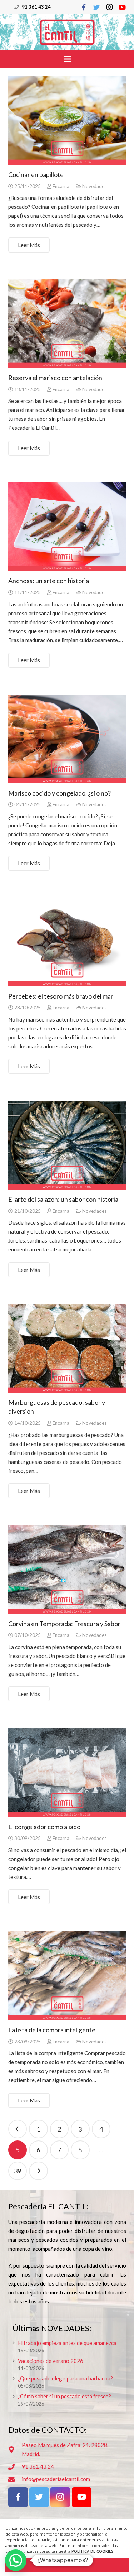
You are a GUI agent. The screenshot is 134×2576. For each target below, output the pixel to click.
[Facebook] (84, 7)
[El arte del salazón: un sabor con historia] (67, 1145)
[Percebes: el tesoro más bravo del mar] (67, 942)
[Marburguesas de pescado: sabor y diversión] (67, 1349)
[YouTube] (122, 7)
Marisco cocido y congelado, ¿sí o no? (59, 793)
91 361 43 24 (36, 7)
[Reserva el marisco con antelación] (67, 324)
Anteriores (18, 2129)
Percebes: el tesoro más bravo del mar (61, 996)
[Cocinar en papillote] (67, 121)
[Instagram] (109, 7)
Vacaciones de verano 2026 (51, 2361)
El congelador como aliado (44, 1827)
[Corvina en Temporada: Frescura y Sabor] (67, 1570)
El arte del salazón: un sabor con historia (63, 1199)
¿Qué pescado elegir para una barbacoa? (65, 2378)
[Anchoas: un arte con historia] (67, 527)
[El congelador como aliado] (67, 1773)
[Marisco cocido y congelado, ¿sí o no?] (67, 739)
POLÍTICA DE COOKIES (93, 2551)
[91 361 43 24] (15, 2467)
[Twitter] (96, 7)
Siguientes (38, 2171)
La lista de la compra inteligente (52, 2030)
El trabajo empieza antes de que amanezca (67, 2343)
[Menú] (67, 59)
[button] (16, 2560)
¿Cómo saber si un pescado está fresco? (64, 2396)
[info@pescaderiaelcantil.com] (15, 2479)
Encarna (61, 186)
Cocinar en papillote (36, 174)
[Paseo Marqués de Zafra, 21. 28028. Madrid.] (15, 2450)
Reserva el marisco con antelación (55, 378)
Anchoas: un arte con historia (49, 581)
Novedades (94, 186)
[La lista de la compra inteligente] (67, 1976)
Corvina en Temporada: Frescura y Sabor (64, 1624)
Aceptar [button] (67, 2565)
